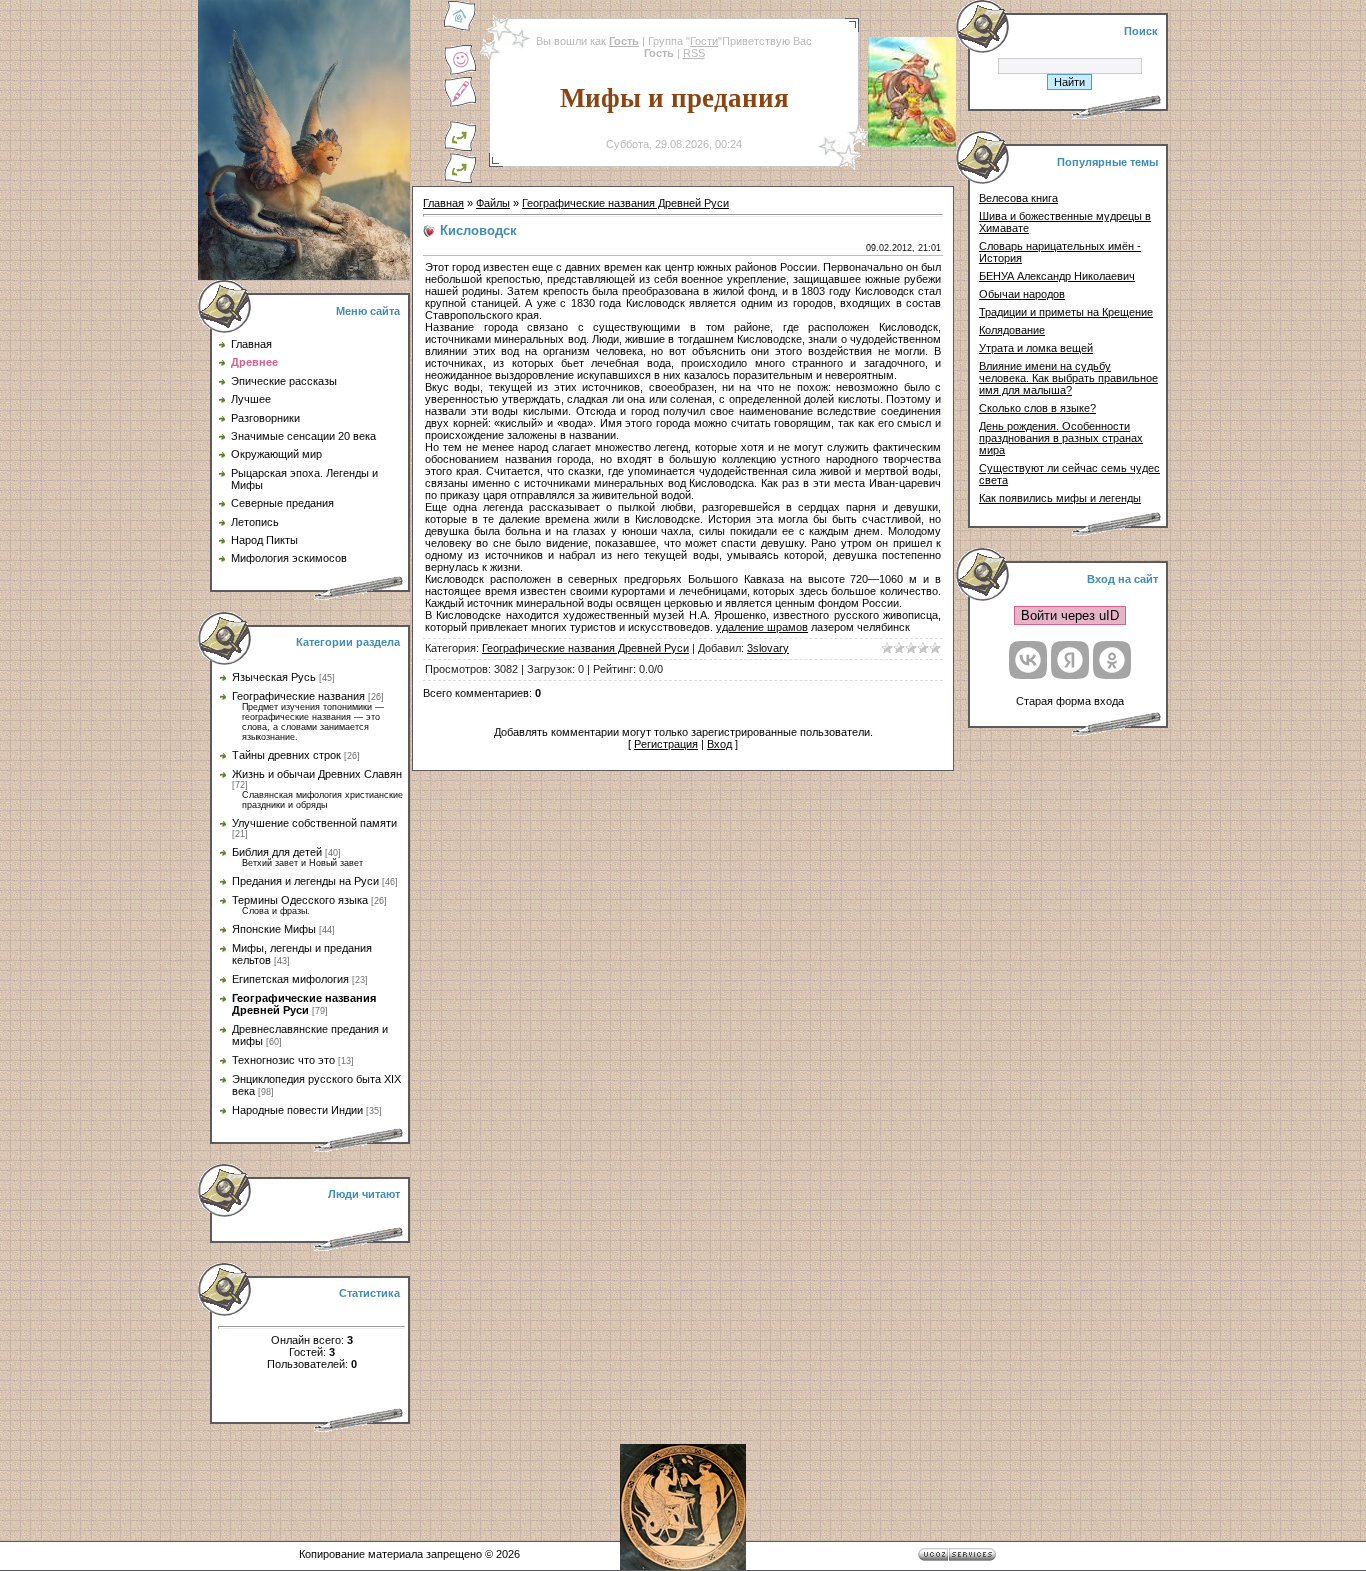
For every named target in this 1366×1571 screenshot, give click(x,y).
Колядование (1012, 330)
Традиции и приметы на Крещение (1066, 312)
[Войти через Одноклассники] (1112, 660)
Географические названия (298, 696)
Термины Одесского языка (300, 900)
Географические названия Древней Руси (304, 1004)
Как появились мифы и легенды (1060, 498)
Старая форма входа (1070, 701)
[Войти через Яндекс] (1070, 660)
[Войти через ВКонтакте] (1028, 660)
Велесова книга (1018, 198)
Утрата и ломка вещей (1036, 348)
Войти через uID (1070, 615)
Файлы (493, 203)
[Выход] (460, 148)
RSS (694, 53)
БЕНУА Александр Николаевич (1057, 276)
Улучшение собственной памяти (314, 823)
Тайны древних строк (286, 755)
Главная (443, 203)
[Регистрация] (460, 104)
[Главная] (460, 28)
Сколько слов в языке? (1037, 408)
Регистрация (666, 744)
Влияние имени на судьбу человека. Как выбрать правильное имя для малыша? (1068, 378)
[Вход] (460, 180)
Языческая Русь (274, 677)
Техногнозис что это (283, 1060)
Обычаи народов (1022, 294)
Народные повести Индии (297, 1110)
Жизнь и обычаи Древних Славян (317, 774)
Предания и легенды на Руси (305, 881)
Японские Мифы (274, 929)
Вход (719, 744)
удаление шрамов (762, 627)
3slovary (768, 648)
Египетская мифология (290, 979)
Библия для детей (277, 852)
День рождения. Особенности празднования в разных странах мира (1061, 438)
